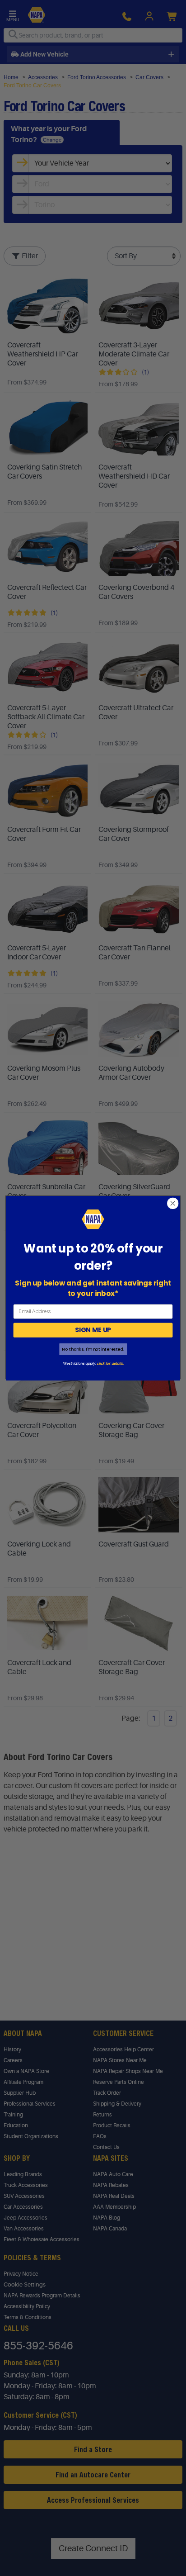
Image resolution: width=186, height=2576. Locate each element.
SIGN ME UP (93, 1330)
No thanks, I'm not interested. (93, 1349)
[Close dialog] (173, 1203)
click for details (109, 1363)
